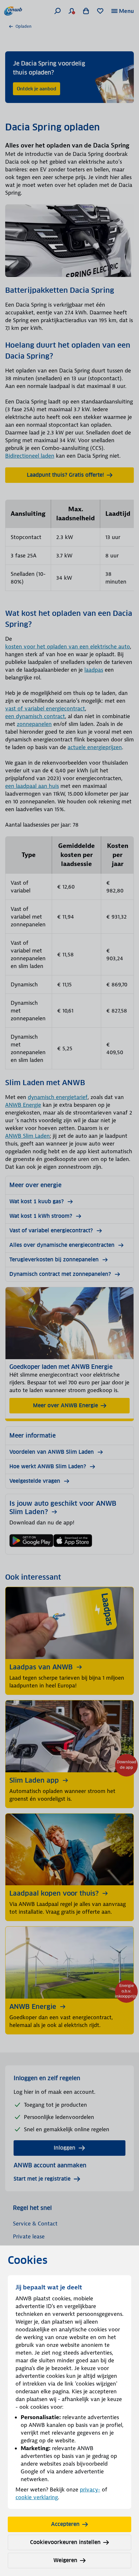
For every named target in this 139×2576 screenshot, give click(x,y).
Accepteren (65, 2524)
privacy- (90, 2489)
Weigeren (65, 2560)
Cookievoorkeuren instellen (65, 2542)
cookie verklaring (37, 2497)
